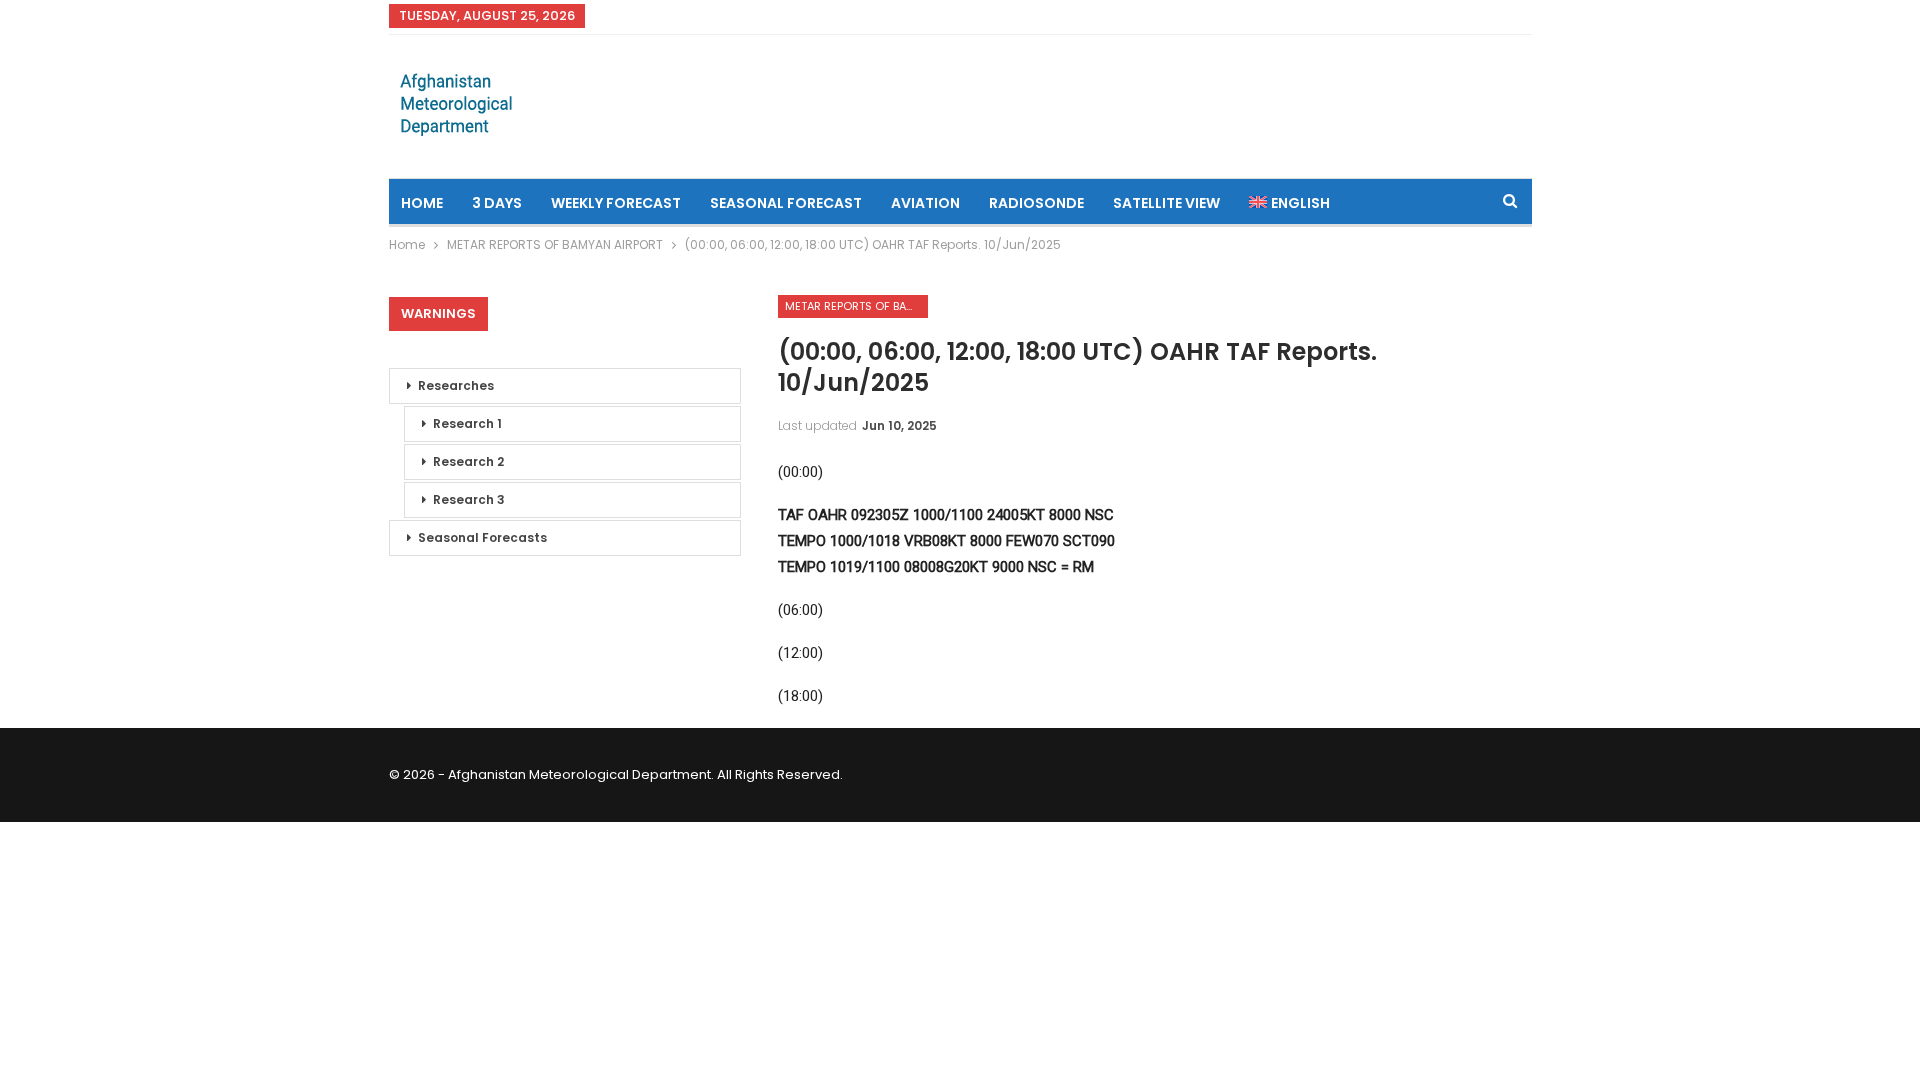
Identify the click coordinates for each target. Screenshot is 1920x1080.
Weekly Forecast (616, 203)
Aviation (925, 203)
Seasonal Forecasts (482, 537)
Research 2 (468, 461)
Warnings (438, 313)
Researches (456, 385)
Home (422, 203)
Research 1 (467, 423)
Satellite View (1166, 203)
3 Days (497, 203)
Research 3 (469, 499)
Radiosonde (1036, 203)
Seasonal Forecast (786, 203)
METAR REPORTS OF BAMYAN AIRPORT (856, 306)
